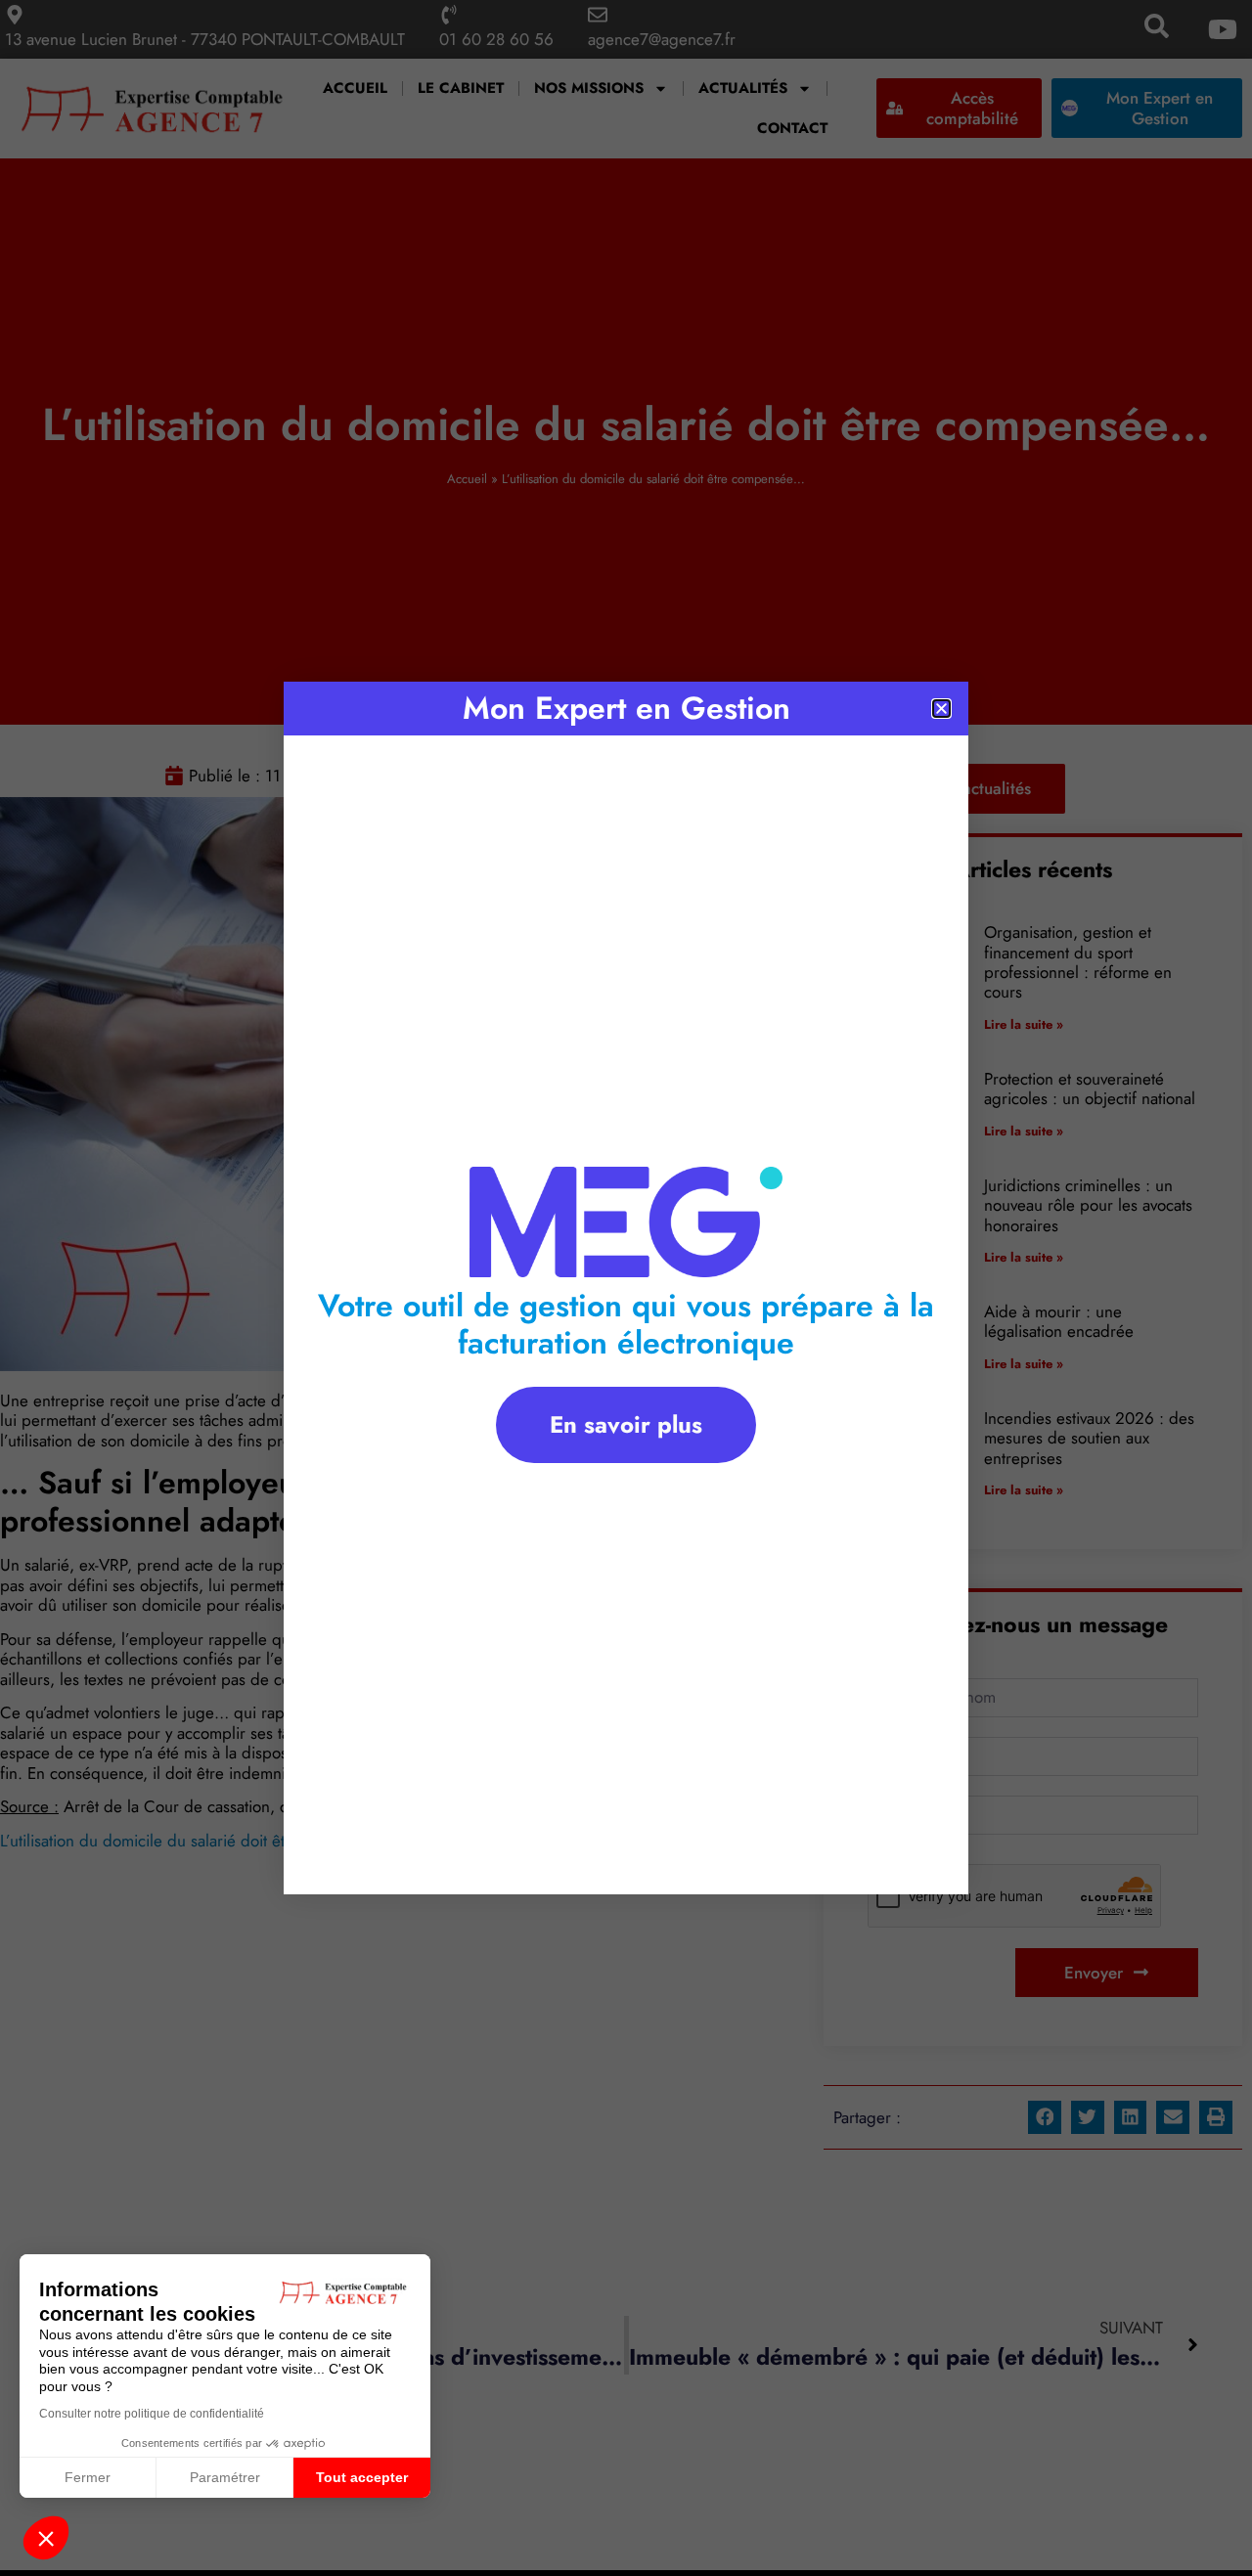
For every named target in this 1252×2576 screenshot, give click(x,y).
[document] (626, 1288)
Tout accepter (362, 2477)
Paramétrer (225, 2477)
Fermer (88, 2477)
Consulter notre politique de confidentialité (152, 2414)
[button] (46, 2538)
